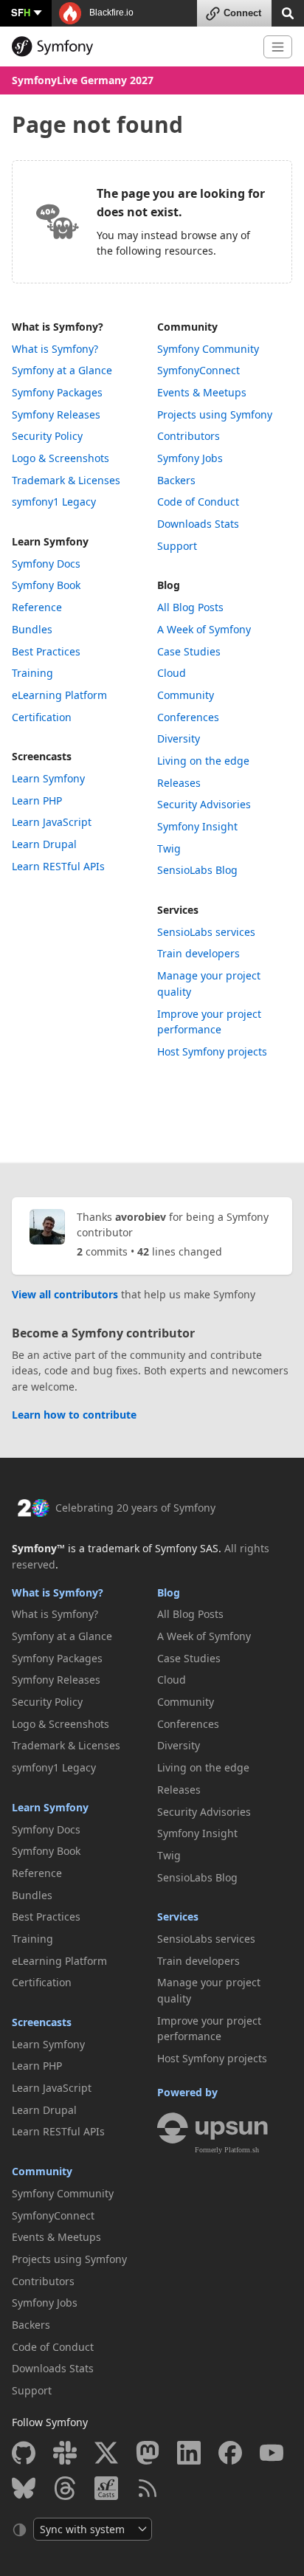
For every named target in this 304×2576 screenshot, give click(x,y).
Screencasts (42, 756)
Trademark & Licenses (66, 480)
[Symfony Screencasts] (106, 2488)
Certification (42, 717)
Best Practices (46, 651)
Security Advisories (204, 804)
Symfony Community (208, 349)
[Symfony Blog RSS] (148, 2488)
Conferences (188, 717)
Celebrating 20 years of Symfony (135, 1508)
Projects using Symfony (215, 414)
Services (178, 910)
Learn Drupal (44, 844)
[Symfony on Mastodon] (148, 2453)
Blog (169, 585)
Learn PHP (37, 800)
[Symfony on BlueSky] (24, 2488)
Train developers (198, 953)
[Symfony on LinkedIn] (189, 2453)
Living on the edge (203, 761)
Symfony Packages (57, 392)
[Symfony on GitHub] (24, 2453)
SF (21, 12)
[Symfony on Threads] (65, 2488)
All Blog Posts (190, 607)
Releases (179, 783)
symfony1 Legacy (54, 502)
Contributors (189, 436)
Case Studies (189, 651)
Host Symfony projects (212, 1051)
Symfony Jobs (190, 458)
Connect (242, 13)
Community (187, 327)
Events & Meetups (202, 392)
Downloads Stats (198, 524)
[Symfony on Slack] (65, 2453)
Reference (37, 607)
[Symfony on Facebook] (230, 2453)
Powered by (187, 2092)
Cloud (172, 673)
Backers (176, 480)
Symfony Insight (197, 826)
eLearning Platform (59, 695)
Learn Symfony (50, 541)
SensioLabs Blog (197, 870)
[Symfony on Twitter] (106, 2453)
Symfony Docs (46, 564)
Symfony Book (46, 585)
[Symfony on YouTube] (272, 2453)
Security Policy (47, 436)
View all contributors (65, 1294)
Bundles (32, 629)
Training (32, 673)
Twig (169, 848)
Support (177, 546)
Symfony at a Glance (62, 370)
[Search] (288, 12)
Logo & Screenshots (61, 458)
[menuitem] (79, 349)
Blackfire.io (110, 13)
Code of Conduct (198, 502)
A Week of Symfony (204, 629)
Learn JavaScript (52, 822)
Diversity (179, 738)
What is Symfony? (58, 327)
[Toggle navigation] (278, 47)
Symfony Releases (56, 414)
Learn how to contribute (74, 1415)
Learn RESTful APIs (58, 866)
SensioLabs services (206, 932)
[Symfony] (132, 47)
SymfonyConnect (198, 370)
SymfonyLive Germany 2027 (83, 80)
